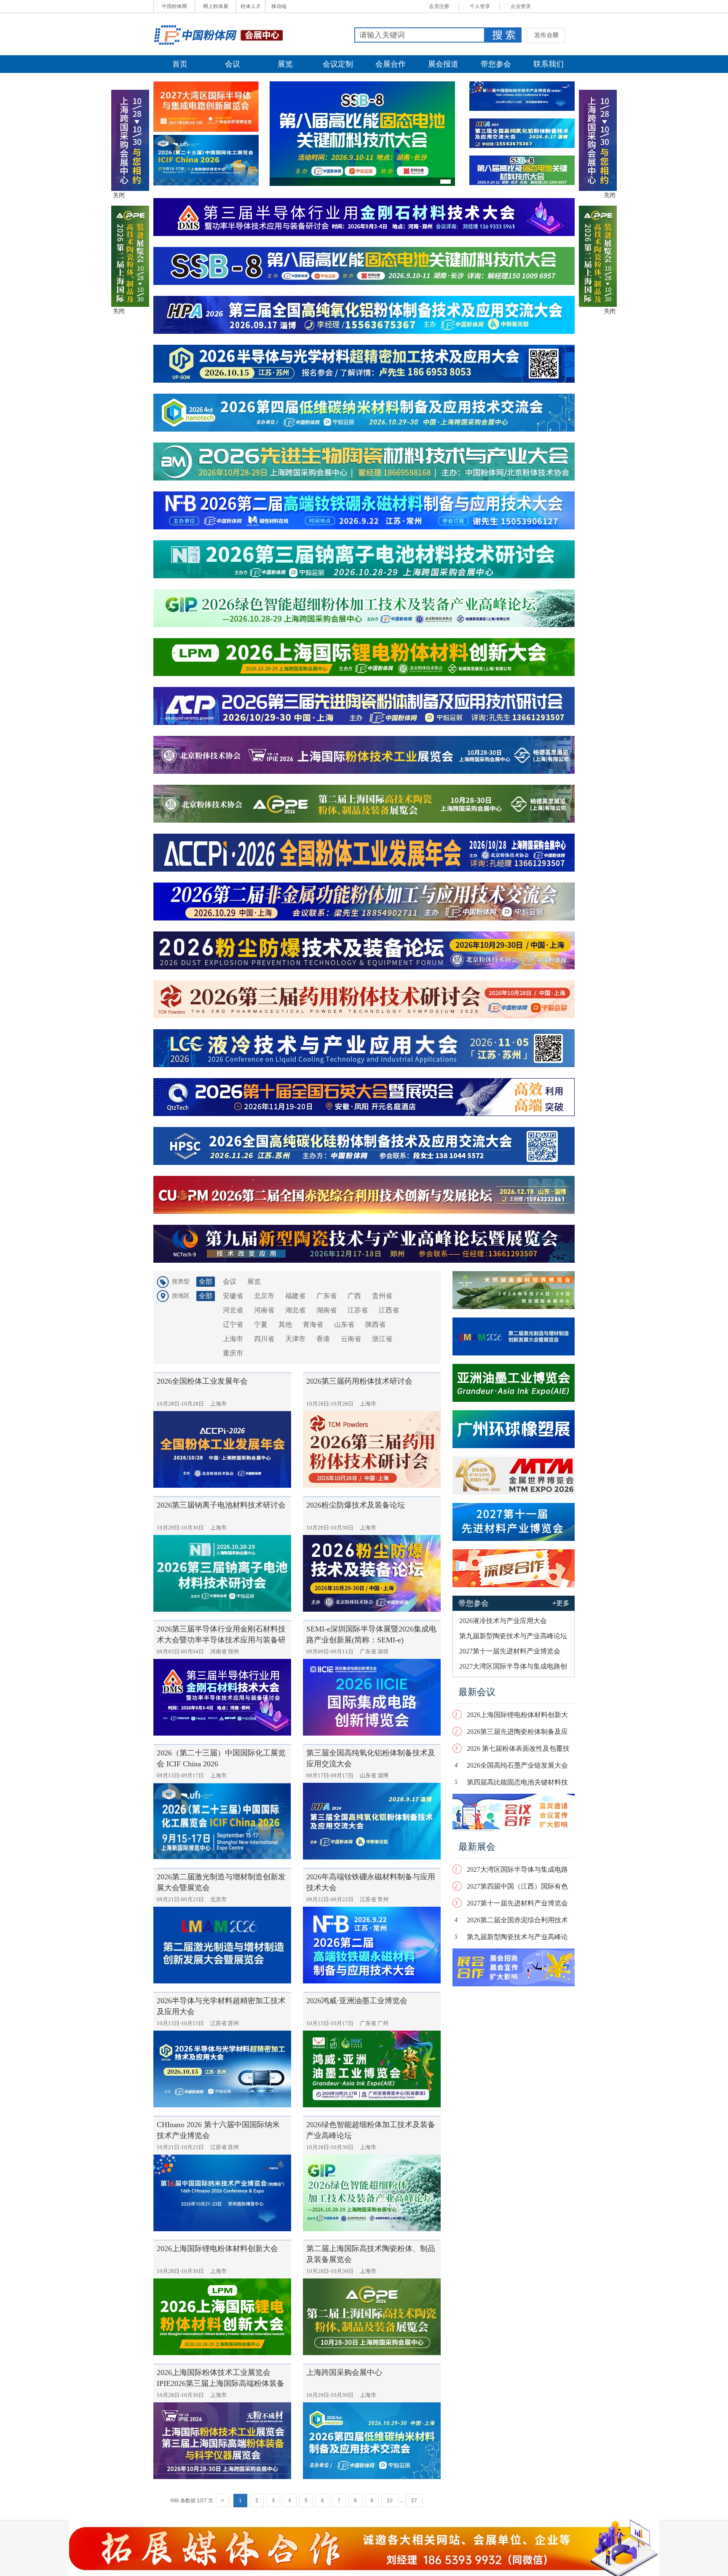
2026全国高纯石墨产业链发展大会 (517, 1765)
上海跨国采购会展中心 (344, 2372)
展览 (285, 64)
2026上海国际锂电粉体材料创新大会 (217, 2249)
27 (414, 2501)
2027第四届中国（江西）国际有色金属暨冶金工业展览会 (517, 1888)
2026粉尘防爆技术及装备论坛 (356, 1505)
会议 (233, 64)
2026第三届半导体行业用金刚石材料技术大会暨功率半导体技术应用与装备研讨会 (221, 1640)
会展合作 (391, 64)
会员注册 (439, 6)
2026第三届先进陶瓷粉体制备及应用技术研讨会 (517, 1734)
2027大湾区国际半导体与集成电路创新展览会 (517, 1872)
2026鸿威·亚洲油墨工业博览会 (357, 2001)
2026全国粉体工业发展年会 (202, 1381)
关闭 (119, 195)
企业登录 (521, 6)
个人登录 (480, 6)
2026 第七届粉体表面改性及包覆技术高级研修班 (518, 1751)
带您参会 (496, 64)
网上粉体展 (216, 6)
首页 (180, 64)
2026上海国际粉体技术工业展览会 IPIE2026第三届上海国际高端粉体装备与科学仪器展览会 (221, 2383)
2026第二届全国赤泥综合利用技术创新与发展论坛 (517, 1922)
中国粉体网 (174, 6)
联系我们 (549, 64)
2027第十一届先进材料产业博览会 (517, 1903)
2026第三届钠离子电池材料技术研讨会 (221, 1505)
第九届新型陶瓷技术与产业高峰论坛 (517, 1939)
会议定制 (338, 64)
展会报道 (443, 64)
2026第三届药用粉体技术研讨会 (359, 1381)
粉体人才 (251, 6)
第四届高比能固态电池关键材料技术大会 (517, 1784)
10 (390, 2501)
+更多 (561, 1603)
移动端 (279, 6)
